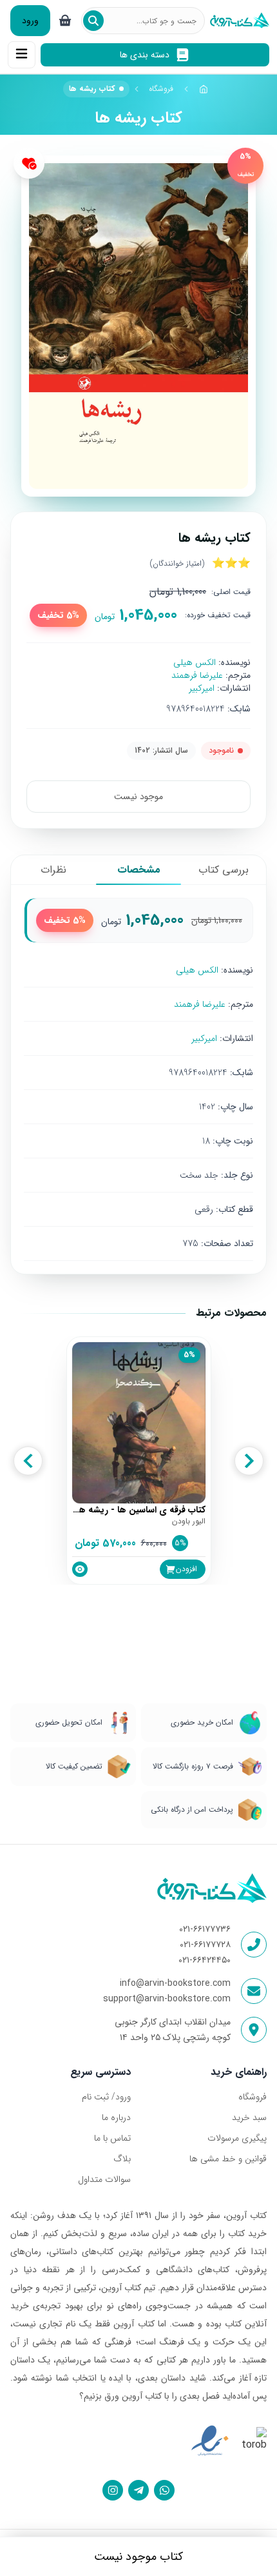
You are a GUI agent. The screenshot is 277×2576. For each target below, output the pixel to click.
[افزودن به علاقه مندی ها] (29, 163)
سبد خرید (249, 2117)
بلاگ (122, 2159)
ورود (30, 21)
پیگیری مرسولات (237, 2138)
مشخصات (139, 870)
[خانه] (204, 89)
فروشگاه (161, 89)
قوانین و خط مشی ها (228, 2159)
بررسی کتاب (224, 870)
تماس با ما (112, 2138)
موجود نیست (138, 797)
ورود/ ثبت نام (106, 2097)
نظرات (53, 870)
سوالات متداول (104, 2179)
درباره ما (116, 2117)
